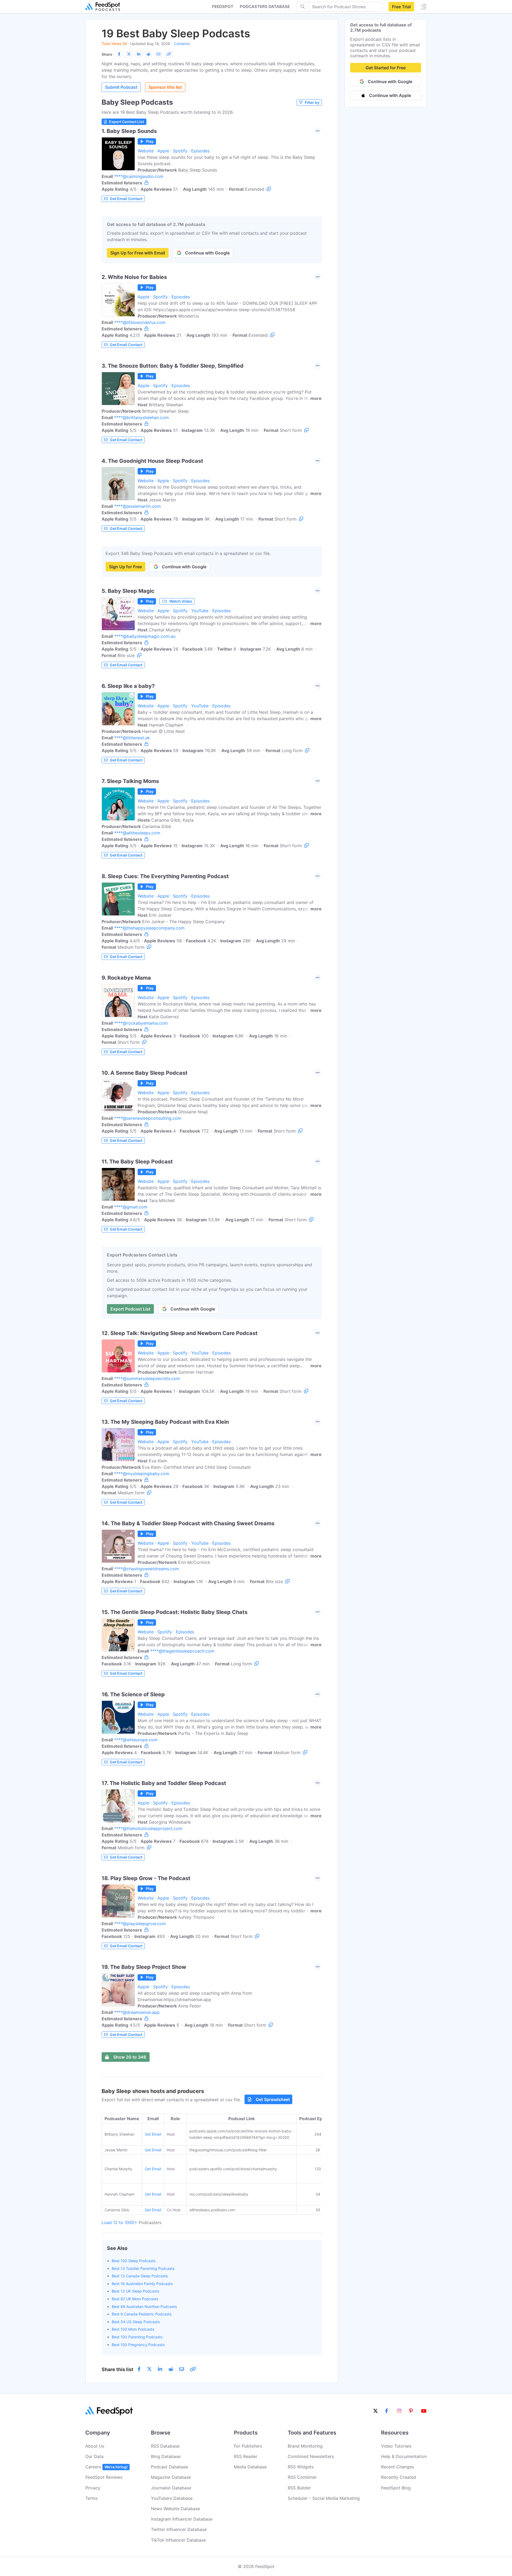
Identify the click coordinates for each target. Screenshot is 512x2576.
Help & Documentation (404, 2456)
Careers (106, 2467)
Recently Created (399, 2477)
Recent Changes (397, 2467)
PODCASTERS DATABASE (265, 7)
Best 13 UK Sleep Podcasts (135, 2291)
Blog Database (166, 2456)
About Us (95, 2446)
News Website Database (175, 2509)
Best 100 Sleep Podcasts (134, 2261)
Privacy (93, 2488)
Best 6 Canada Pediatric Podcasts (142, 2314)
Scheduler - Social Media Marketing (324, 2498)
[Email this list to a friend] (158, 54)
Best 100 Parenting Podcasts (137, 2337)
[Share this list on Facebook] (119, 54)
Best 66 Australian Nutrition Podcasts (144, 2307)
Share (107, 54)
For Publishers (248, 2446)
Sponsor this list (165, 87)
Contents (182, 44)
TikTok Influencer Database (178, 2540)
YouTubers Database (172, 2498)
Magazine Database (171, 2477)
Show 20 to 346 (130, 2057)
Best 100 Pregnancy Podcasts (138, 2345)
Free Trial (401, 7)
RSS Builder (299, 2488)
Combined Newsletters (311, 2456)
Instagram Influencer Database (182, 2519)
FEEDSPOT (223, 7)
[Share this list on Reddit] (149, 54)
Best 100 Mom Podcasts (133, 2329)
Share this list (117, 2369)
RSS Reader (246, 2456)
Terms (91, 2498)
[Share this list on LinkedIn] (139, 54)
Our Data (94, 2456)
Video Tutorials (396, 2446)
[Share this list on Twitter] (129, 54)
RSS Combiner (302, 2477)
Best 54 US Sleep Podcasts (136, 2322)
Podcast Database (169, 2467)
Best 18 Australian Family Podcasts (142, 2284)
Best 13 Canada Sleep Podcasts (140, 2276)
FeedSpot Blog (396, 2488)
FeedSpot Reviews (104, 2477)
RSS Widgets (301, 2467)
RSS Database (165, 2446)
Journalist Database (171, 2488)
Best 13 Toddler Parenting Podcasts (143, 2268)
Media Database (250, 2467)
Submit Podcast (121, 87)
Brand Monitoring (305, 2446)
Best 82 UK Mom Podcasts (135, 2299)
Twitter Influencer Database (179, 2529)
